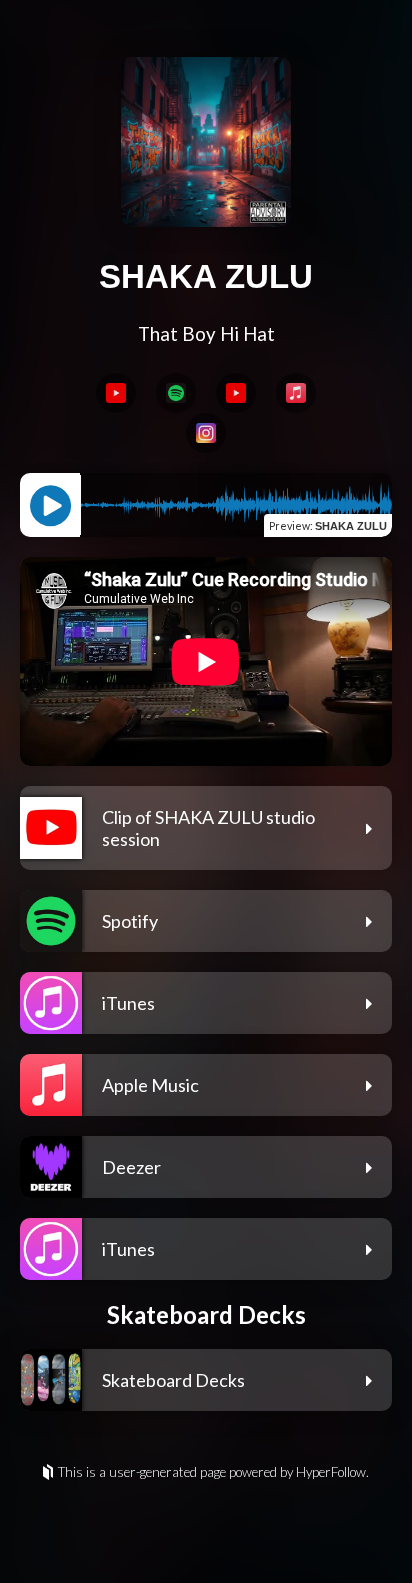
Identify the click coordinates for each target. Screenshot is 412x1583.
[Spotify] (176, 393)
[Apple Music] (296, 393)
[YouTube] (116, 393)
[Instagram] (206, 433)
